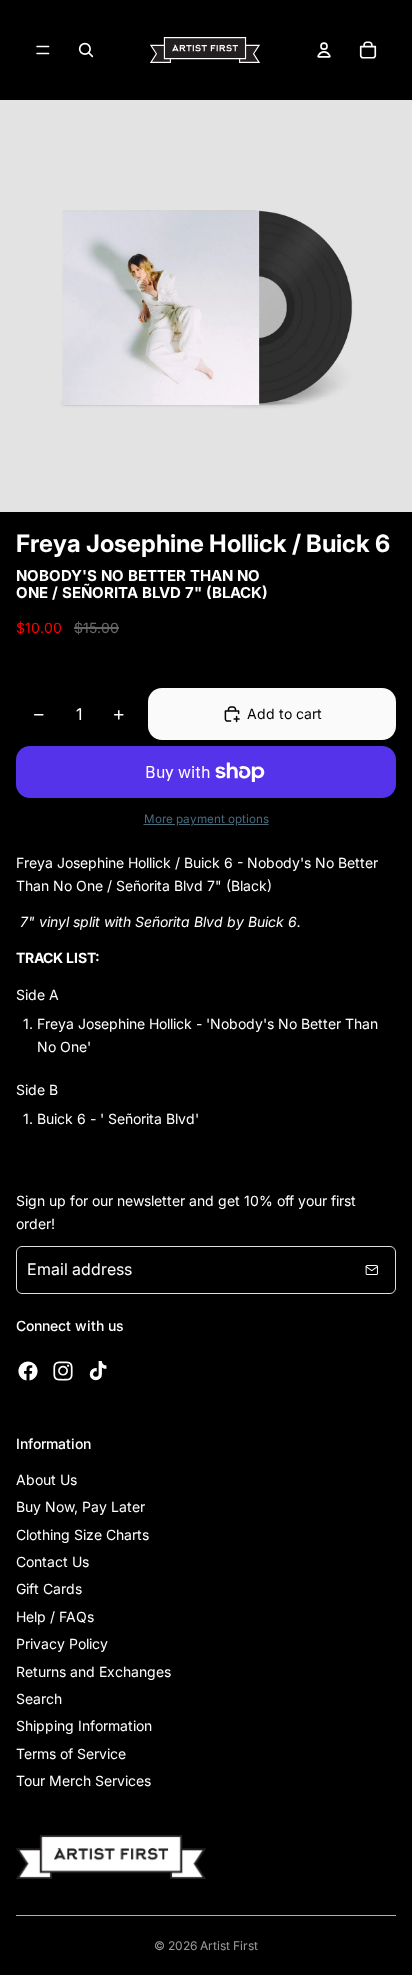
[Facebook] (28, 1371)
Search (39, 1698)
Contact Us (52, 1561)
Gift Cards (49, 1588)
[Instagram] (63, 1371)
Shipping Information (84, 1725)
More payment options (206, 819)
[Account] (324, 50)
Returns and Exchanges (93, 1671)
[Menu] (43, 50)
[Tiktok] (98, 1371)
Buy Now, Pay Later (80, 1506)
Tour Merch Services (83, 1780)
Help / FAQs (55, 1616)
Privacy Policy (62, 1643)
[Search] (86, 50)
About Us (46, 1479)
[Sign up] (372, 1270)
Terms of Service (71, 1753)
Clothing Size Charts (82, 1534)
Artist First (229, 1945)
